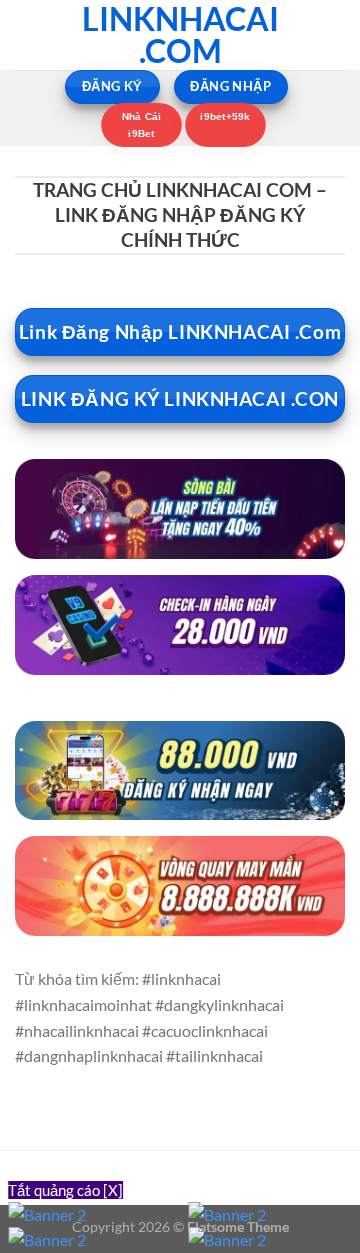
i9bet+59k (226, 116)
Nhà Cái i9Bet (141, 124)
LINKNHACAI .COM (180, 35)
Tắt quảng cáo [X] (65, 1190)
